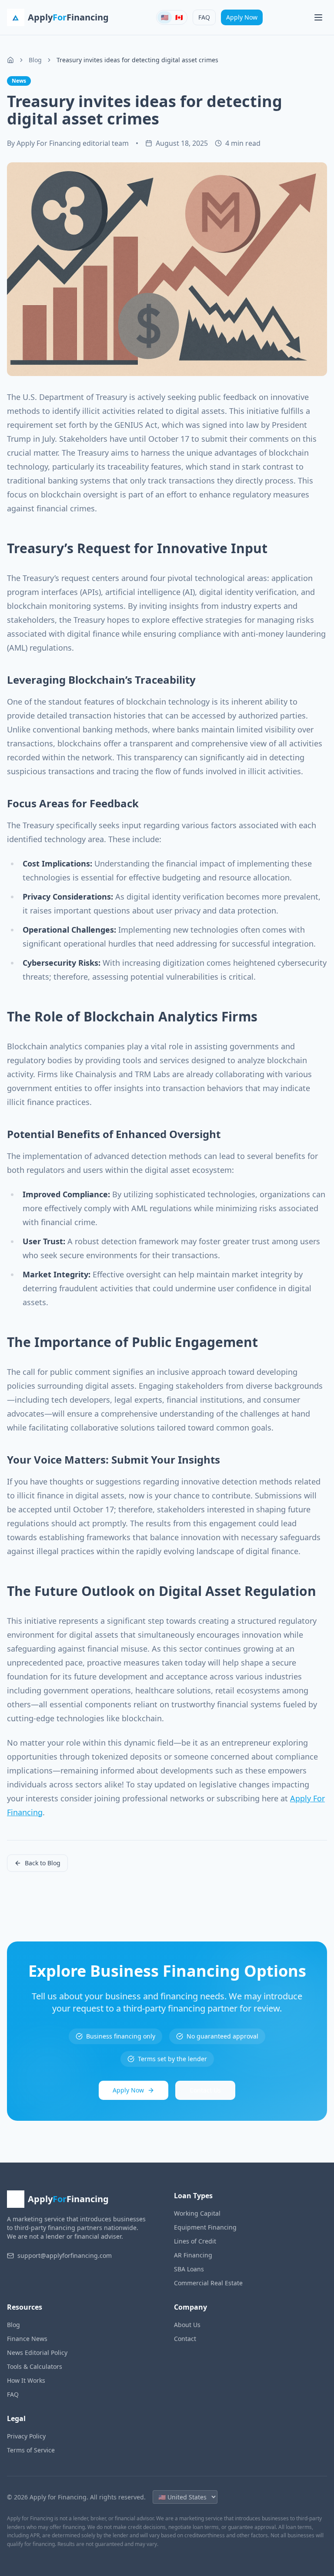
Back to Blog (43, 1863)
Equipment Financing (205, 2227)
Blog (35, 60)
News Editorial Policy (37, 2353)
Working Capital (197, 2213)
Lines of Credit (195, 2241)
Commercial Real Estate (208, 2283)
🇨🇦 (179, 17)
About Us (187, 2325)
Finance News (27, 2339)
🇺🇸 (165, 17)
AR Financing (193, 2255)
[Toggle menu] (318, 17)
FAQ (204, 17)
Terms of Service (31, 2450)
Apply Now (242, 17)
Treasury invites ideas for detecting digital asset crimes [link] (137, 60)
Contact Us (205, 2090)
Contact (185, 2339)
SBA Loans (189, 2269)
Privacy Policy (26, 2436)
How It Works (26, 2380)
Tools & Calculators (35, 2366)
